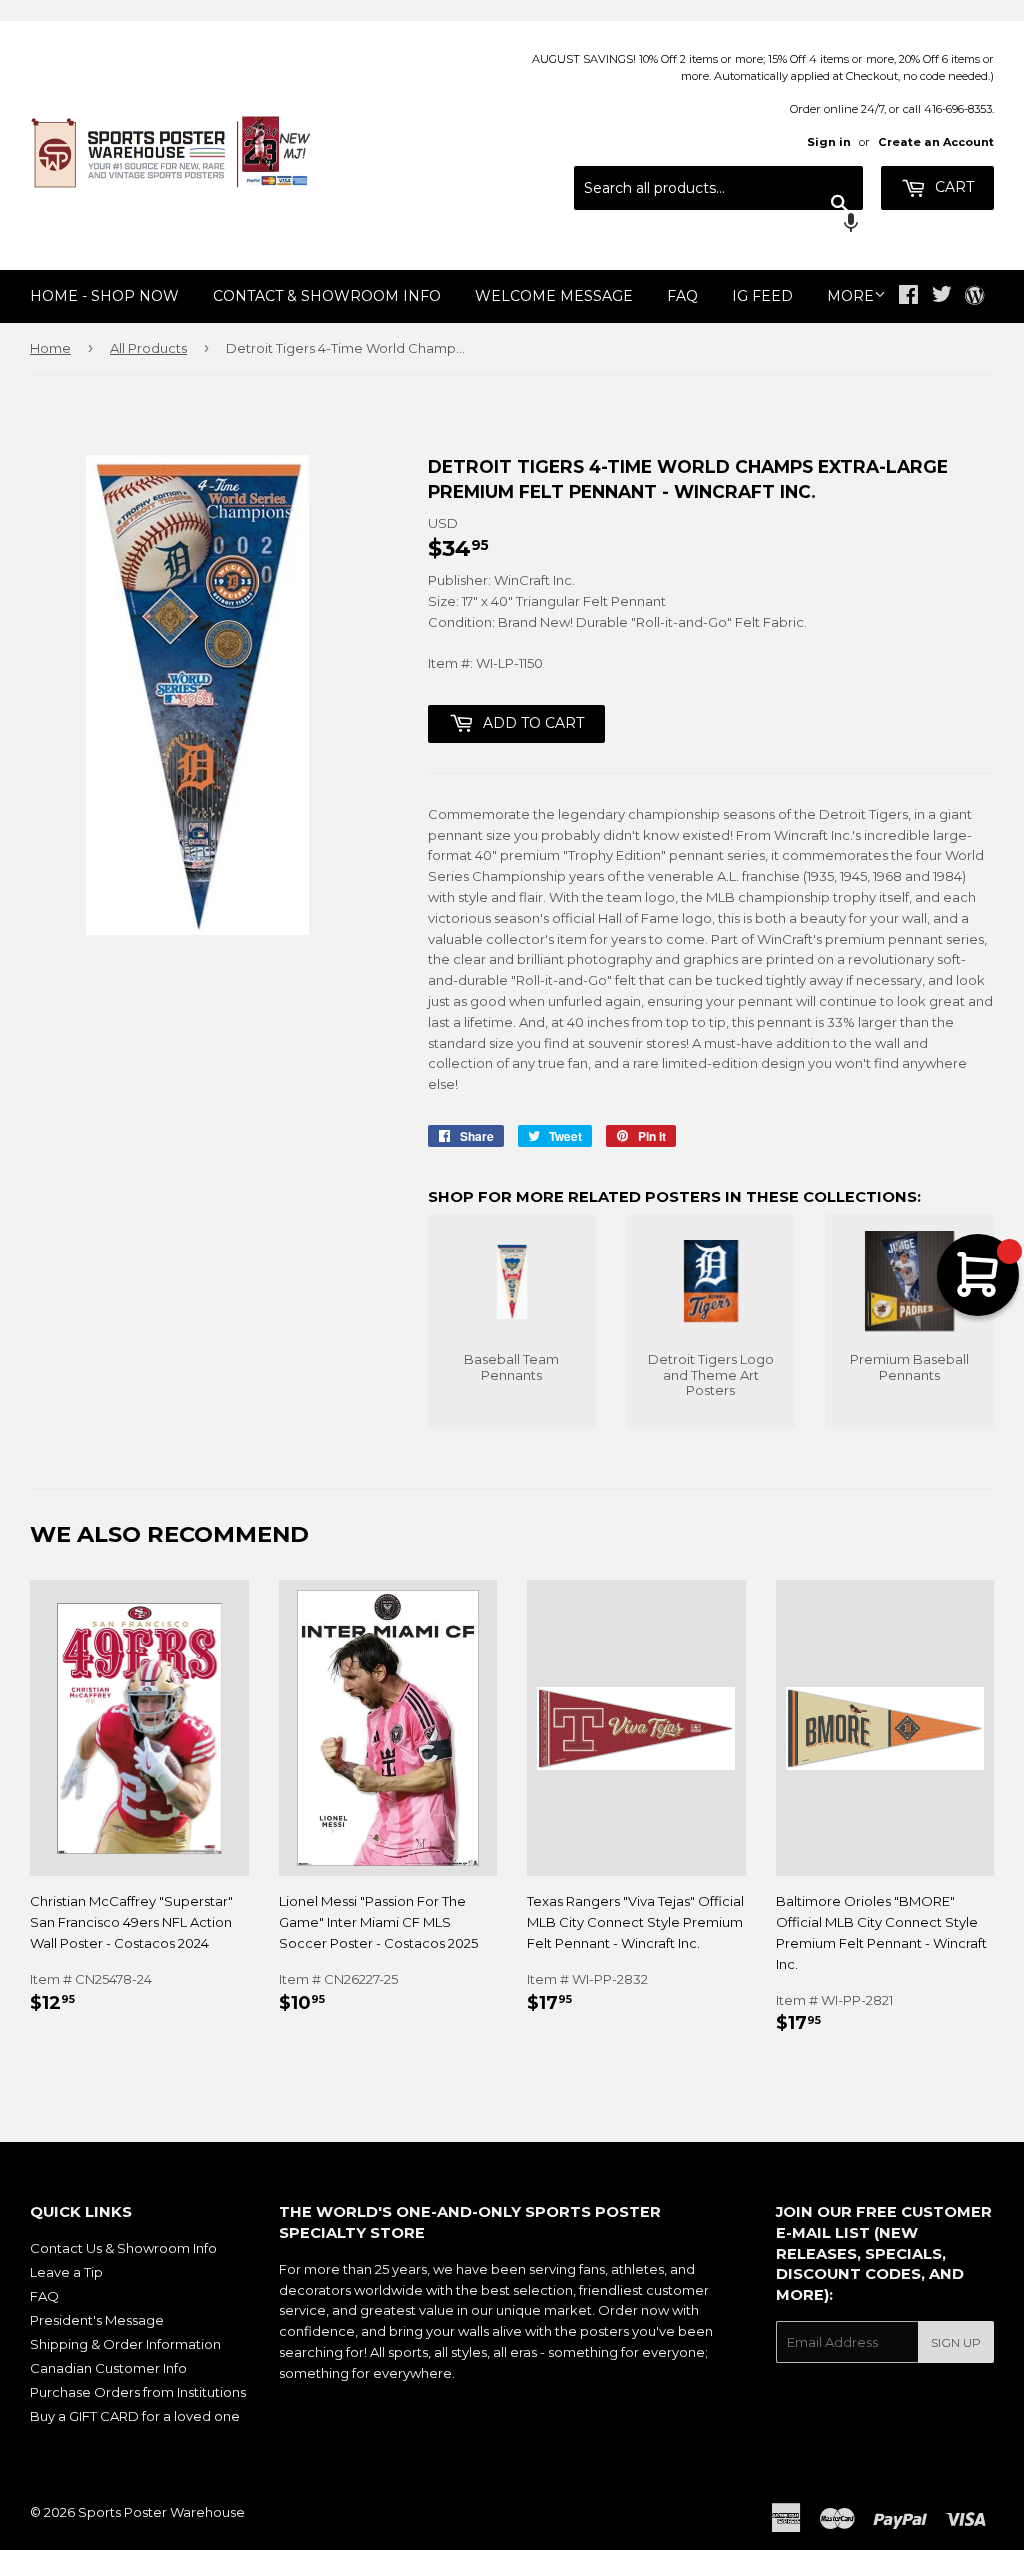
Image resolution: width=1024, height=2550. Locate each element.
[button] (718, 225)
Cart (952, 187)
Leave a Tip (66, 2272)
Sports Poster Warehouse (161, 2512)
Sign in (829, 142)
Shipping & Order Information (125, 2344)
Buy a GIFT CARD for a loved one (135, 2416)
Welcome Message (554, 296)
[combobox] (718, 188)
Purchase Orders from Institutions (138, 2392)
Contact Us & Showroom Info (123, 2248)
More (850, 296)
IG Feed (762, 296)
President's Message (97, 2320)
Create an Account (936, 142)
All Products (148, 348)
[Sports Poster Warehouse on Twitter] (942, 297)
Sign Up (956, 2342)
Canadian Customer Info (108, 2368)
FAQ (682, 296)
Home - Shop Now (104, 296)
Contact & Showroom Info (327, 296)
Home (50, 348)
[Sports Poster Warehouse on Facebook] (908, 297)
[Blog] (974, 297)
